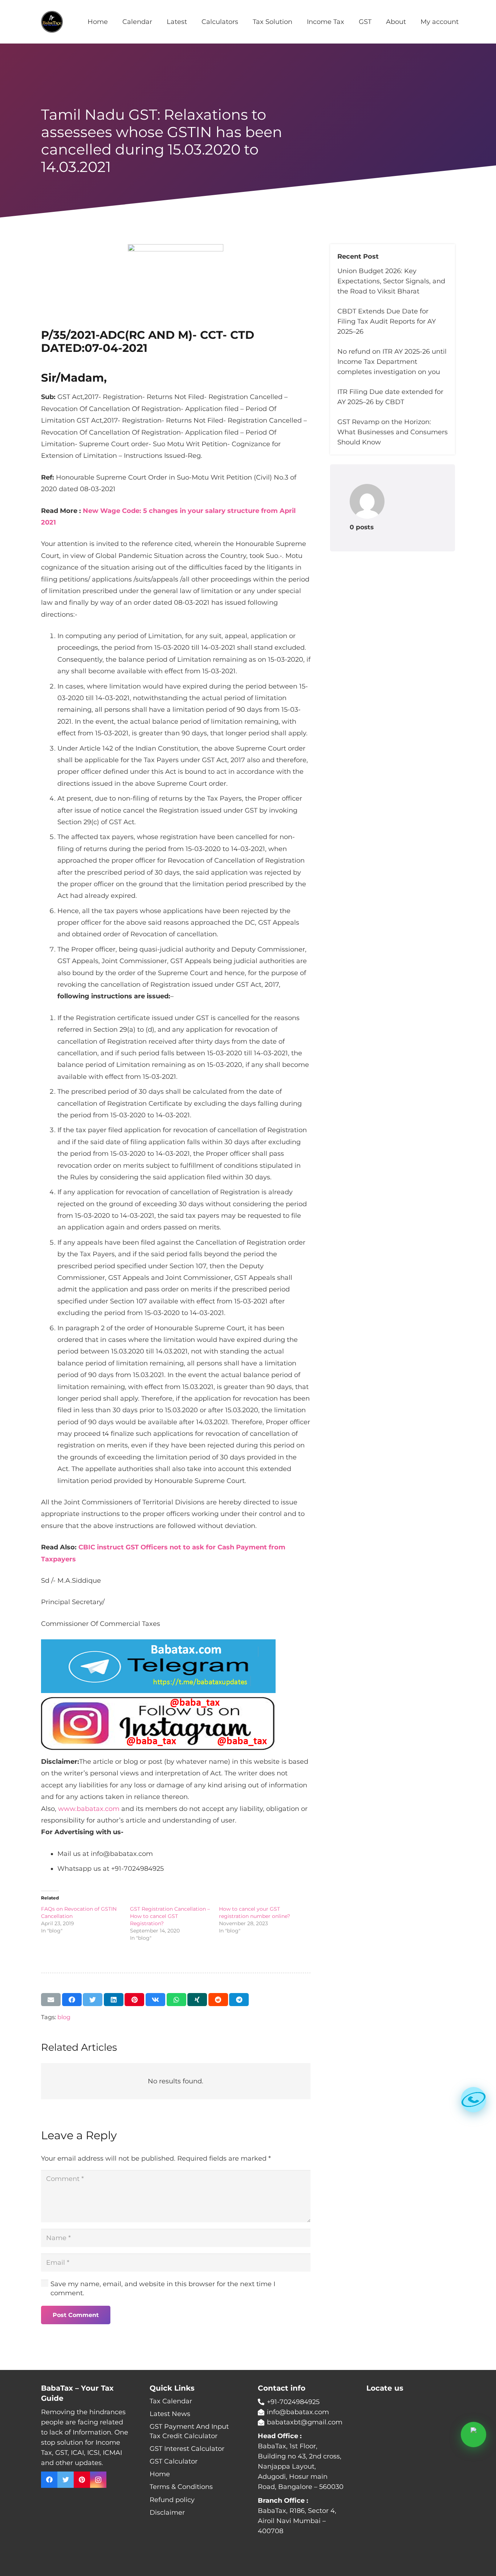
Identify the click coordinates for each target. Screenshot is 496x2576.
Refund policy (172, 2500)
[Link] (52, 22)
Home (160, 2474)
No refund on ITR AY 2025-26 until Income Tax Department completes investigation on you (392, 362)
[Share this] (72, 2000)
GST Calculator (174, 2461)
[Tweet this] (93, 2000)
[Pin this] (134, 2000)
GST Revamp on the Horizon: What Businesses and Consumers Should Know (393, 432)
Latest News (170, 2414)
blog (64, 2017)
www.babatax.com (89, 1809)
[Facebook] (49, 2480)
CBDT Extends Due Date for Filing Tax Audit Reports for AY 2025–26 (387, 321)
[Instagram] (98, 2480)
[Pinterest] (82, 2480)
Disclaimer (167, 2513)
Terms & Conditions (181, 2487)
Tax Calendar (171, 2401)
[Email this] (51, 2000)
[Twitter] (66, 2480)
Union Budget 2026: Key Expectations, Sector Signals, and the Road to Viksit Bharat (391, 281)
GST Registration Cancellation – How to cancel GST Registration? (170, 1916)
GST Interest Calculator (187, 2449)
